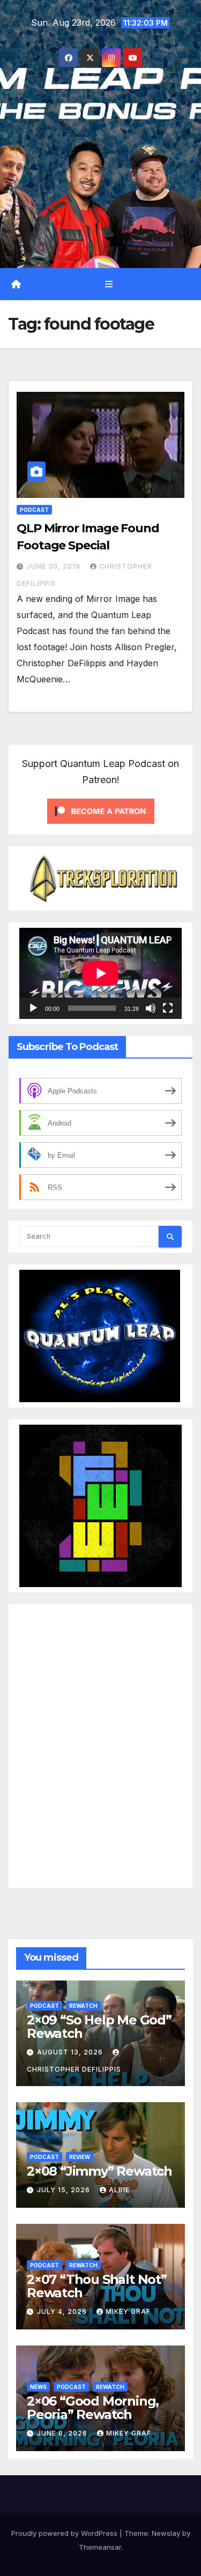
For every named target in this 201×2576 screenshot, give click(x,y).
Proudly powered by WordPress (65, 2533)
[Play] (33, 1008)
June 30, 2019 (55, 566)
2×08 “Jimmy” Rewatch (99, 2171)
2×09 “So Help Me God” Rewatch (99, 2027)
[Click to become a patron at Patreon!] (101, 810)
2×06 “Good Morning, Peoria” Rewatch (93, 2408)
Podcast (34, 510)
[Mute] (151, 1008)
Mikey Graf (128, 2311)
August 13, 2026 (71, 2052)
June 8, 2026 (63, 2433)
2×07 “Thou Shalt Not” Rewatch (97, 2286)
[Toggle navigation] (109, 284)
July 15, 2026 (65, 2190)
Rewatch (83, 2006)
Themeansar (100, 2547)
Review (80, 2157)
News (38, 2387)
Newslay (166, 2533)
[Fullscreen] (168, 1008)
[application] (100, 973)
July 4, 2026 (63, 2311)
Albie (119, 2190)
